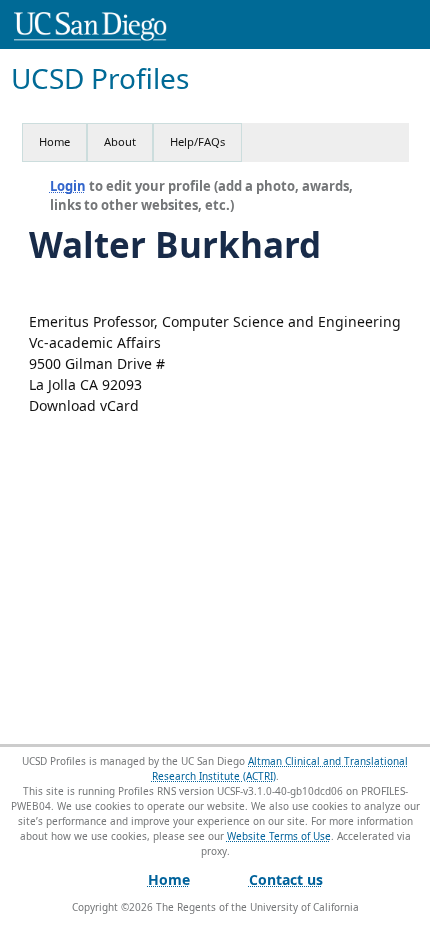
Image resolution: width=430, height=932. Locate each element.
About (120, 141)
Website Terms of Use (279, 836)
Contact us (286, 879)
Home (54, 141)
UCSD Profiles (100, 78)
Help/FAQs (197, 141)
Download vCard (84, 405)
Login (68, 186)
